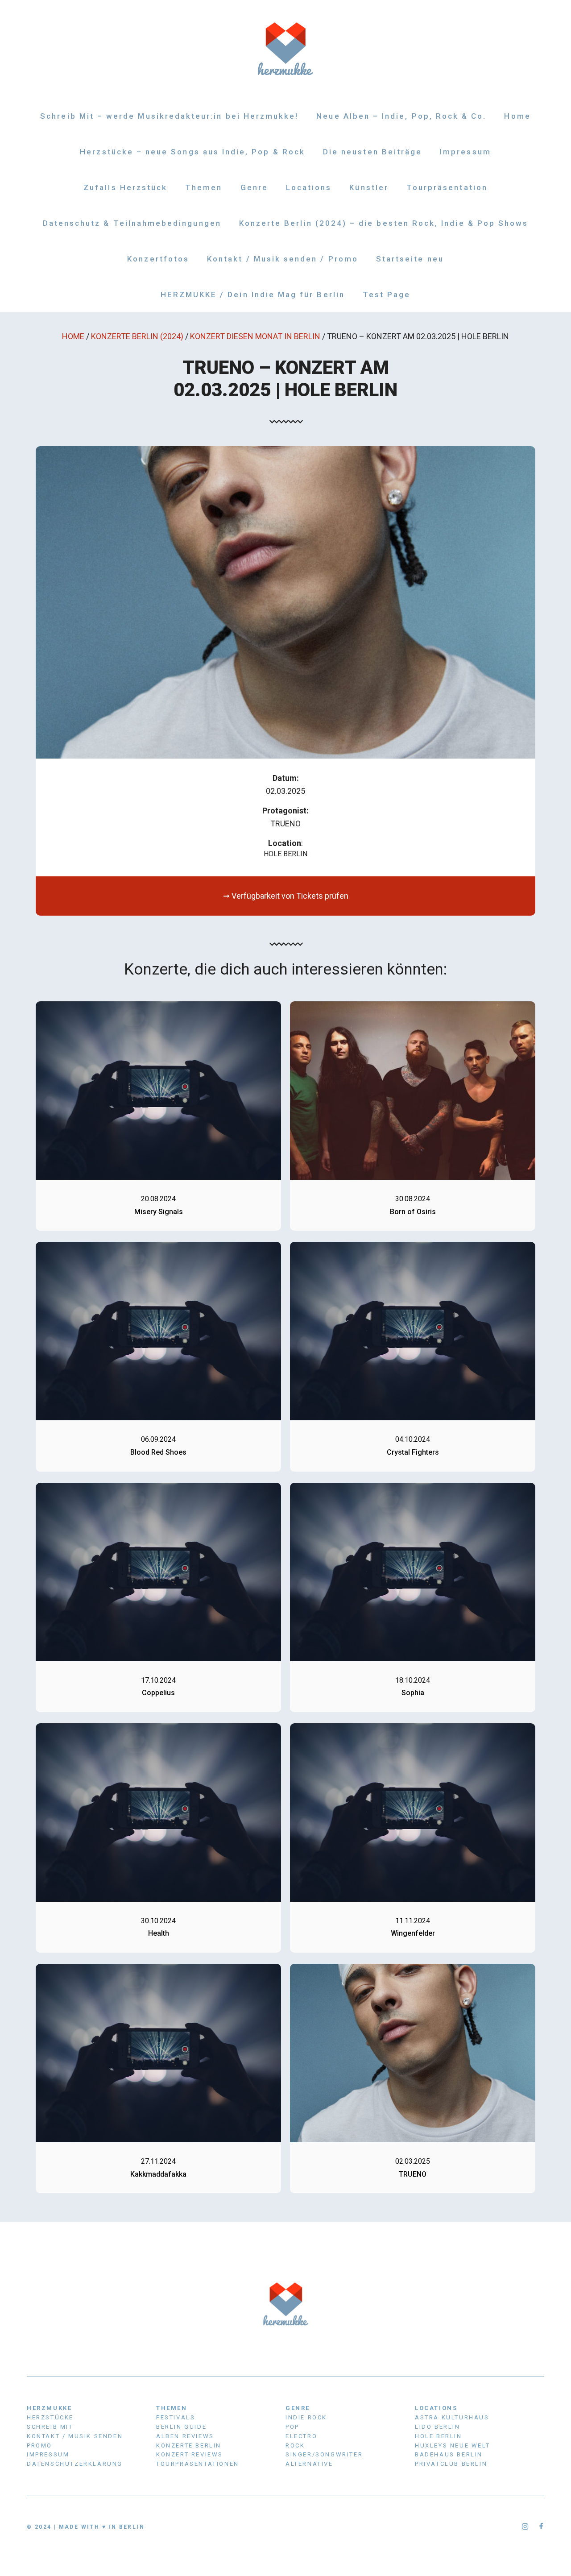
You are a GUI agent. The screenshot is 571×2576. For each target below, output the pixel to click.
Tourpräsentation (447, 187)
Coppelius (158, 1693)
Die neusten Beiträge (372, 152)
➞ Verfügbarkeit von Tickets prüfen (286, 896)
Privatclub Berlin (451, 2464)
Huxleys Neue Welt (452, 2445)
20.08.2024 (158, 1199)
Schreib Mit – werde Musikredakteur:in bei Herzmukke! (169, 116)
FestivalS (176, 2417)
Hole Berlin (285, 854)
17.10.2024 (158, 1680)
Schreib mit (50, 2427)
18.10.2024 (413, 1680)
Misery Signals (159, 1212)
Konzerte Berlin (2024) (137, 336)
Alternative (309, 2464)
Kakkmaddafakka (158, 2174)
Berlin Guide (181, 2427)
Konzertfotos (158, 259)
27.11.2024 (158, 2161)
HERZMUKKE (49, 2408)
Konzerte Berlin (189, 2445)
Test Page (387, 295)
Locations (309, 187)
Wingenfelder (413, 1933)
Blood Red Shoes (158, 1452)
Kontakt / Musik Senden (75, 2436)
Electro (301, 2436)
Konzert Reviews (190, 2454)
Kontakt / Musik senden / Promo (283, 259)
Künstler (369, 187)
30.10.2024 (158, 1921)
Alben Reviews (185, 2436)
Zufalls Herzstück (125, 187)
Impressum (465, 152)
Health (159, 1933)
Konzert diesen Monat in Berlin (255, 336)
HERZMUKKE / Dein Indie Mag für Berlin (253, 295)
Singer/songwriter (324, 2454)
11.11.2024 (413, 1921)
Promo (39, 2445)
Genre (254, 187)
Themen (204, 187)
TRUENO (413, 2174)
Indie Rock (306, 2417)
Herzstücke (50, 2417)
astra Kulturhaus (452, 2417)
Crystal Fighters (413, 1452)
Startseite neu (410, 259)
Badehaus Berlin (449, 2454)
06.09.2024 (158, 1439)
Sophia (413, 1693)
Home (517, 116)
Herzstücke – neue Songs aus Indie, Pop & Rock (192, 152)
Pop (292, 2427)
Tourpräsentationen (198, 2464)
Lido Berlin (438, 2427)
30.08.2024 (413, 1199)
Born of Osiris (413, 1212)
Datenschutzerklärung (75, 2464)
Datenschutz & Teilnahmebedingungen (132, 223)
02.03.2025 (413, 2161)
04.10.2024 (413, 1439)
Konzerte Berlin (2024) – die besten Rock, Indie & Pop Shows (384, 223)
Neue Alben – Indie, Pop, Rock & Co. (401, 116)
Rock (295, 2445)
